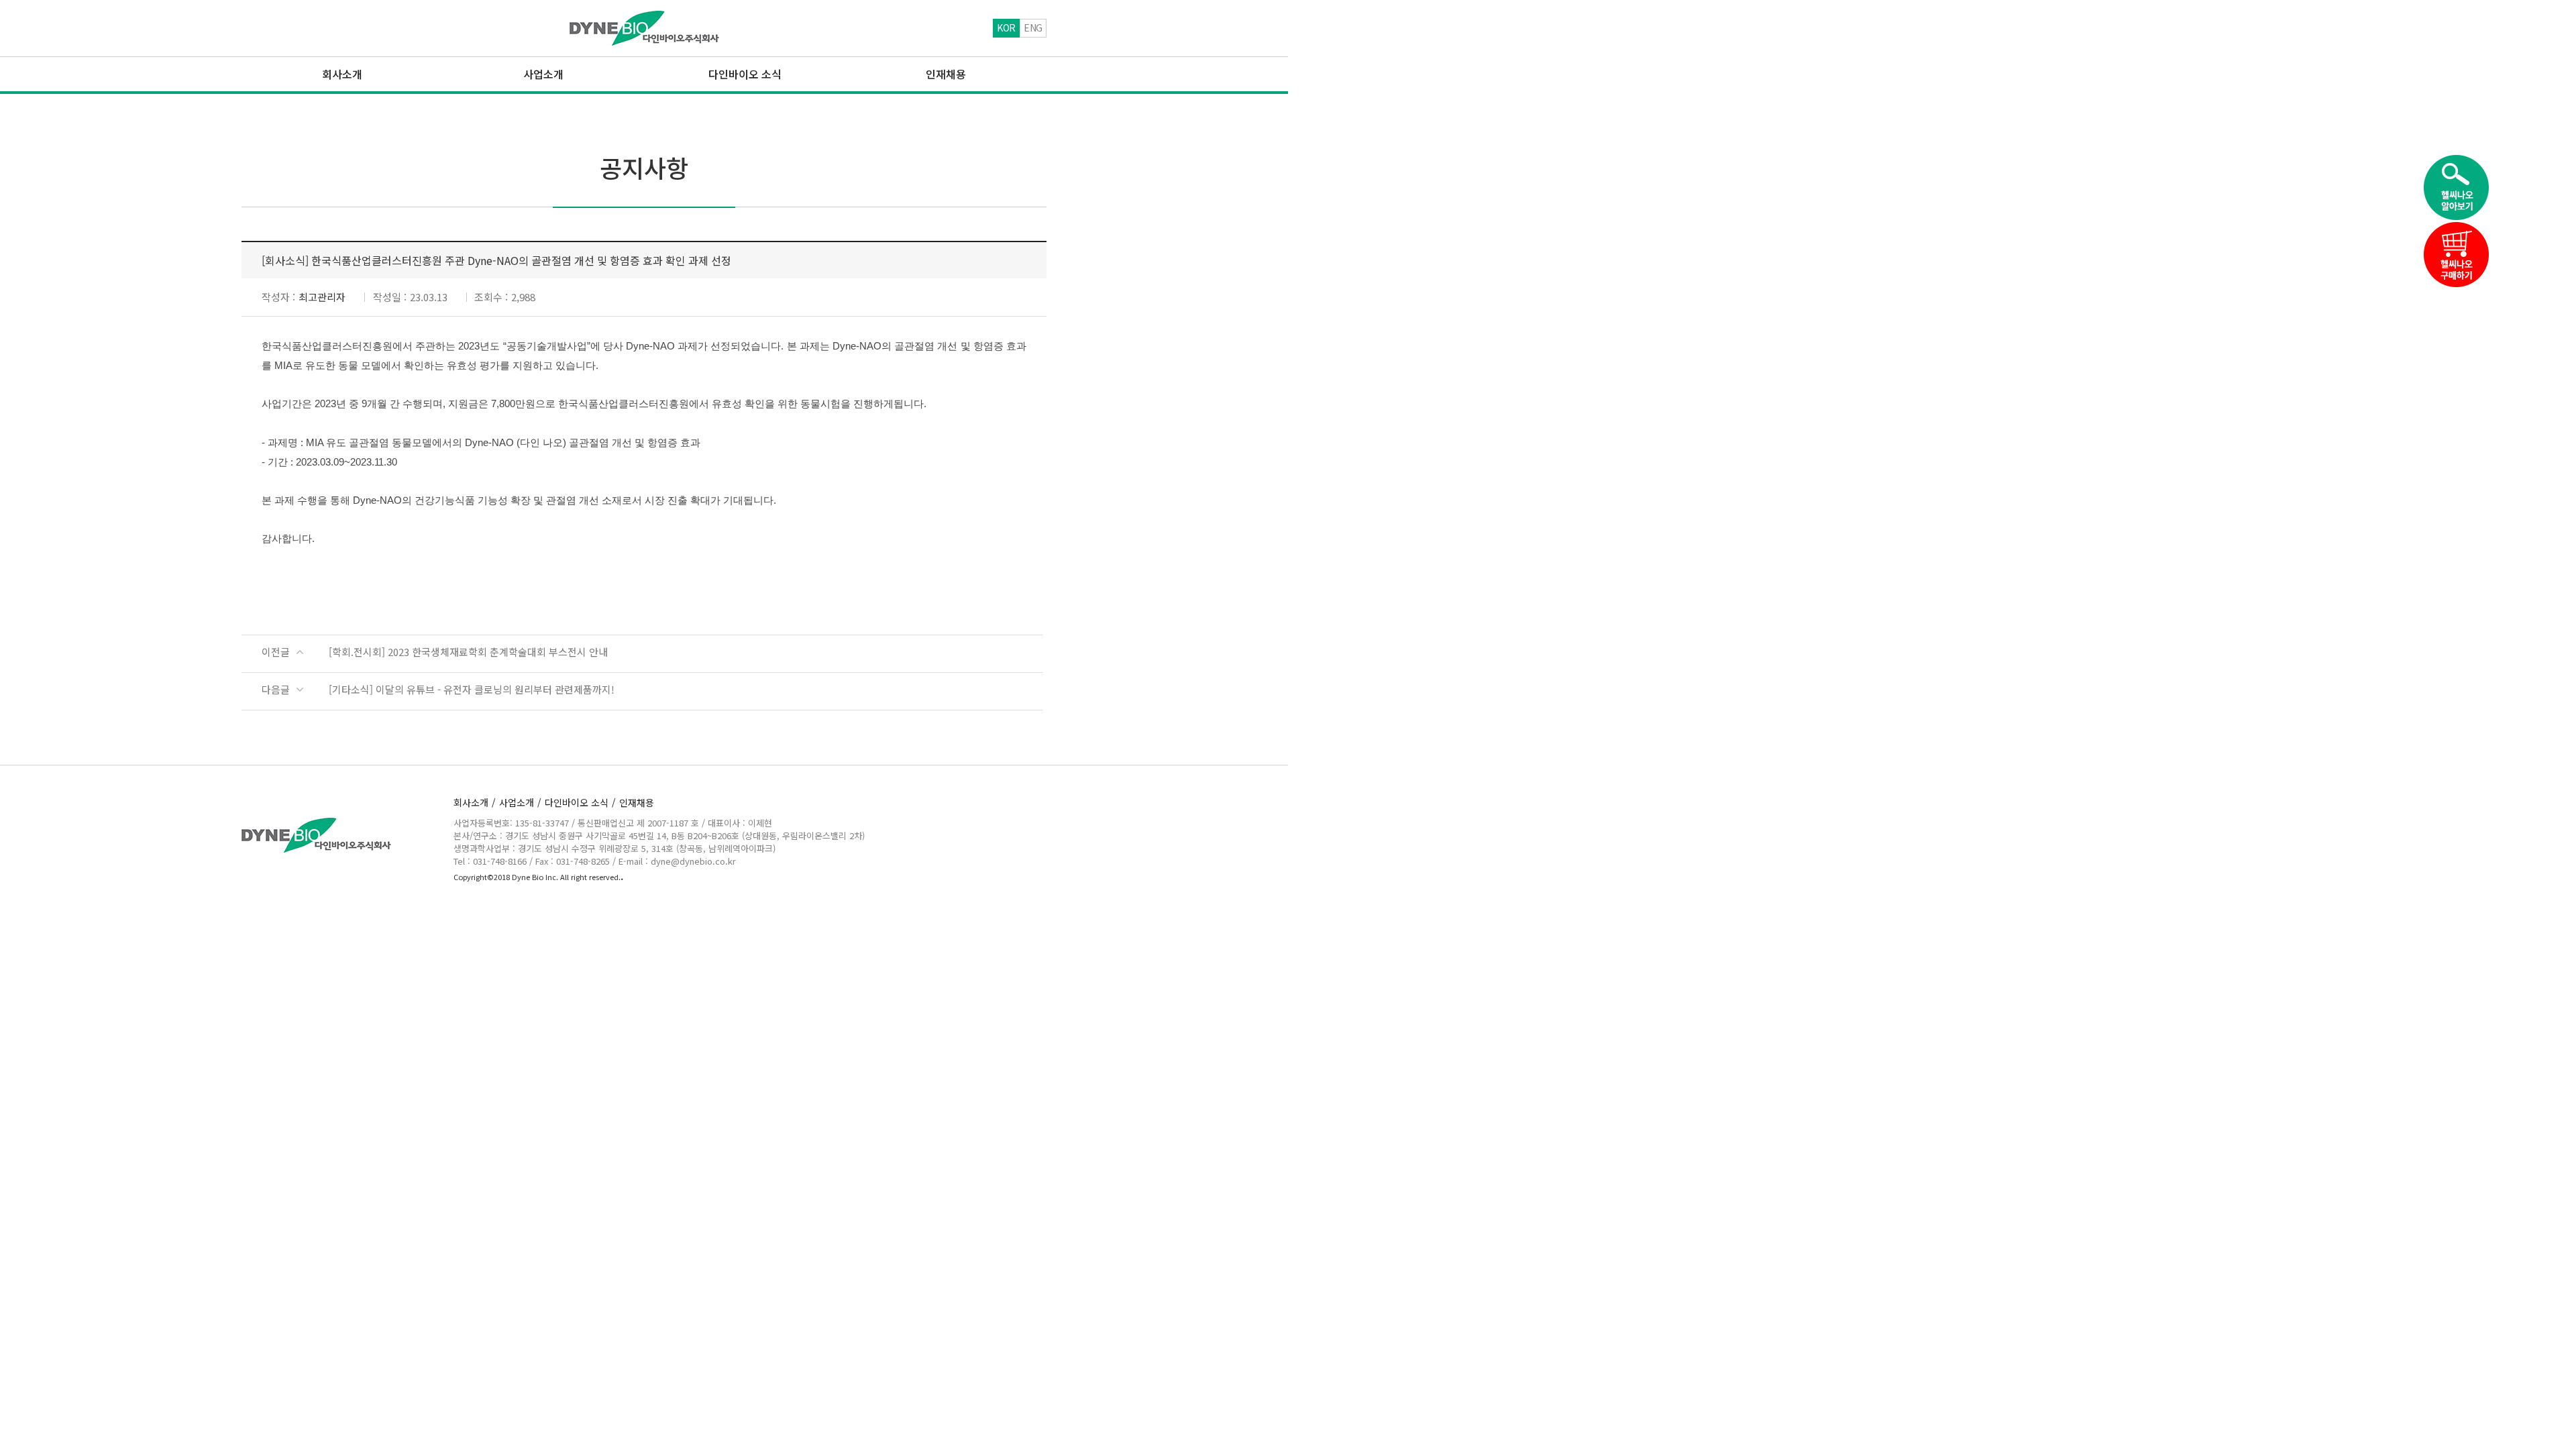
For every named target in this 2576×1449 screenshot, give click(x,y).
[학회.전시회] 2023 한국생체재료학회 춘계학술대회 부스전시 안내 (468, 652)
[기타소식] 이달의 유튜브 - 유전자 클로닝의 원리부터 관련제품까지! (472, 689)
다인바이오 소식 (580, 802)
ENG (1033, 28)
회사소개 (475, 802)
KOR (1006, 28)
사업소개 (520, 802)
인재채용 (637, 802)
